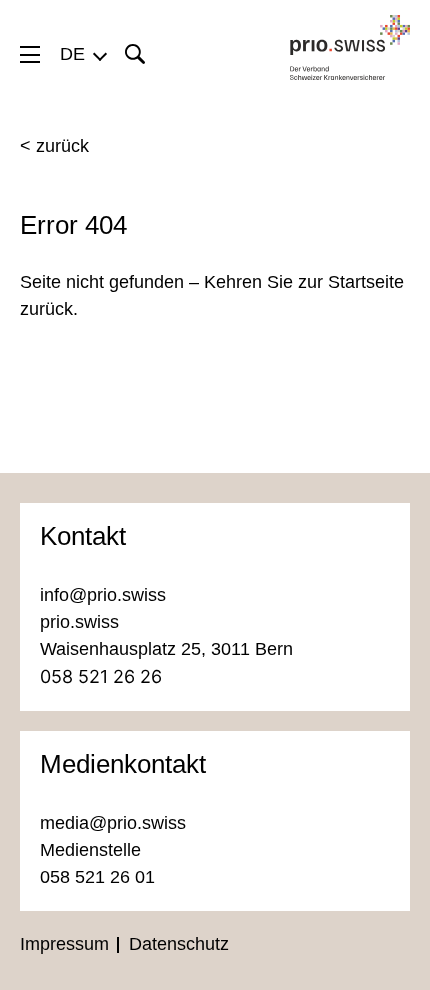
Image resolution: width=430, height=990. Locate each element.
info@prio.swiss (103, 595)
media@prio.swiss (113, 823)
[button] (82, 54)
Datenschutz (179, 944)
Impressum (64, 944)
